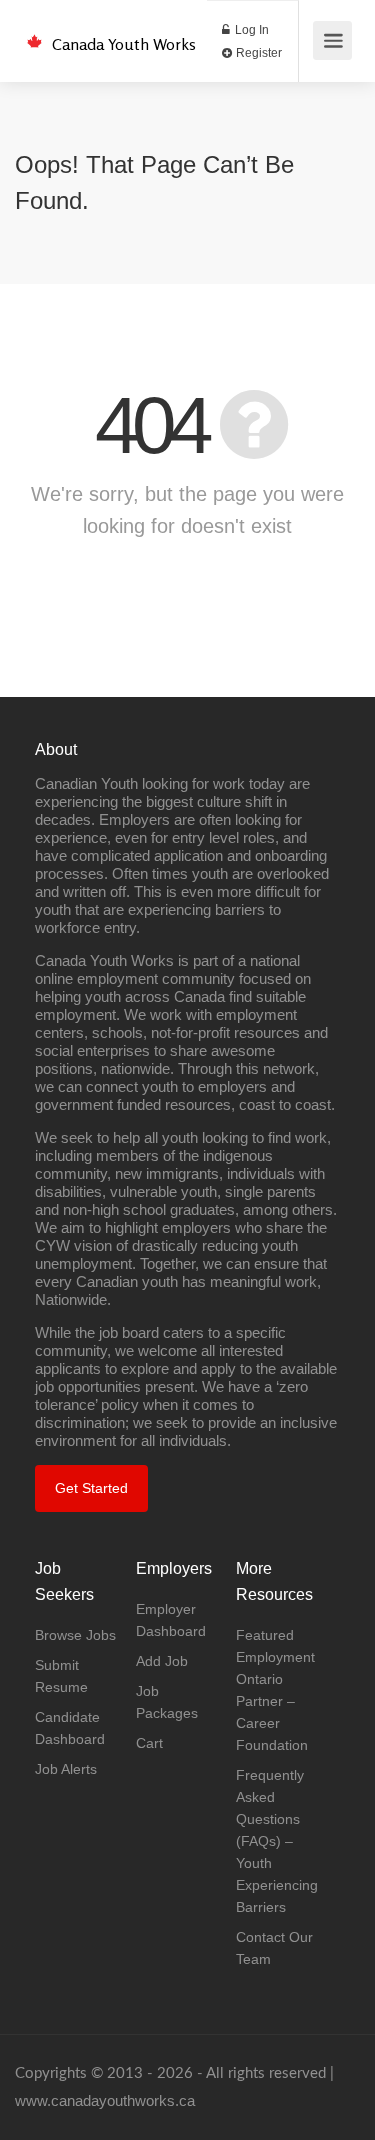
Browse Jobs (75, 1635)
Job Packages (167, 1702)
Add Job (162, 1661)
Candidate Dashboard (70, 1728)
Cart (149, 1743)
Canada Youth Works (124, 44)
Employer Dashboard (171, 1620)
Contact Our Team (274, 1948)
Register (257, 53)
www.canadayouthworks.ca (105, 2100)
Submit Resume (61, 1676)
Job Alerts (66, 1769)
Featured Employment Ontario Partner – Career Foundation (275, 1690)
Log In (250, 30)
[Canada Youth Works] (34, 30)
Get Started (91, 1488)
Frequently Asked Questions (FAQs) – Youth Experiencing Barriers (277, 1841)
